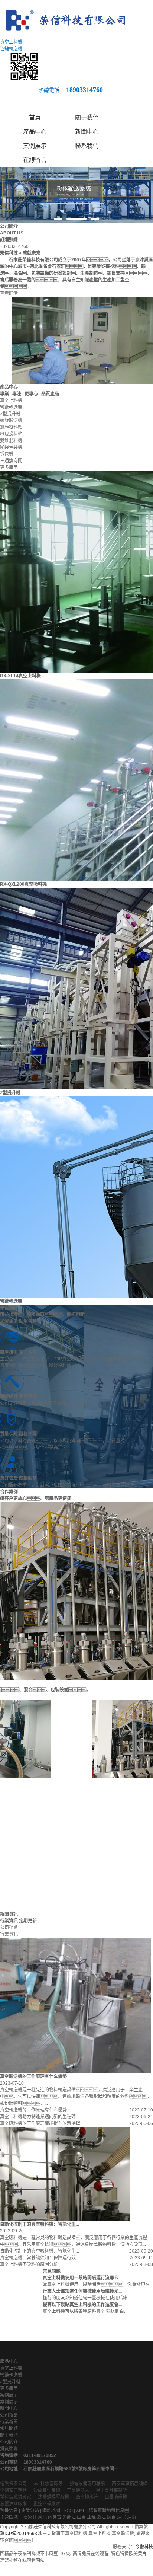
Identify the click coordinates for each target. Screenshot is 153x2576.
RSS (68, 2510)
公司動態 (9, 1928)
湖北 (121, 2517)
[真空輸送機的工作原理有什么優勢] (76, 2005)
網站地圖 (51, 2510)
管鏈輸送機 (11, 1301)
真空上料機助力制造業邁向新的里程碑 (38, 2117)
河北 (42, 2517)
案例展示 (35, 146)
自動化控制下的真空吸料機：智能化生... (40, 2251)
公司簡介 (9, 2442)
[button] (58, 219)
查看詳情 (9, 293)
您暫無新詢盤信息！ (111, 2510)
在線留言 (35, 160)
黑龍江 (69, 2517)
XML (81, 2510)
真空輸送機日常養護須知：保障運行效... (40, 2258)
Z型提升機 (10, 1093)
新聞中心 (87, 132)
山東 (81, 2517)
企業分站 (30, 2510)
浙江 (101, 2517)
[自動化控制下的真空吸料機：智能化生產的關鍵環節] (65, 2174)
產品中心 (35, 132)
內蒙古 (55, 2517)
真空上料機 (11, 2368)
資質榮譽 (9, 2449)
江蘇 (91, 2517)
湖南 (131, 2517)
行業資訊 (9, 1934)
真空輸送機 (123, 2534)
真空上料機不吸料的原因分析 (29, 2264)
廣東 (111, 2517)
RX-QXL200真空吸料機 (23, 884)
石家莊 (30, 2517)
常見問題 (9, 2429)
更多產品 (9, 2388)
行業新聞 (9, 2422)
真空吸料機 (76, 2534)
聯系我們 (87, 146)
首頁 (35, 117)
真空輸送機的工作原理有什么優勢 (33, 2110)
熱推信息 (9, 2510)
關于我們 (87, 117)
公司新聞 (9, 2415)
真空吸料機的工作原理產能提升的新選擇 (40, 2123)
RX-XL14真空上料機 (20, 676)
